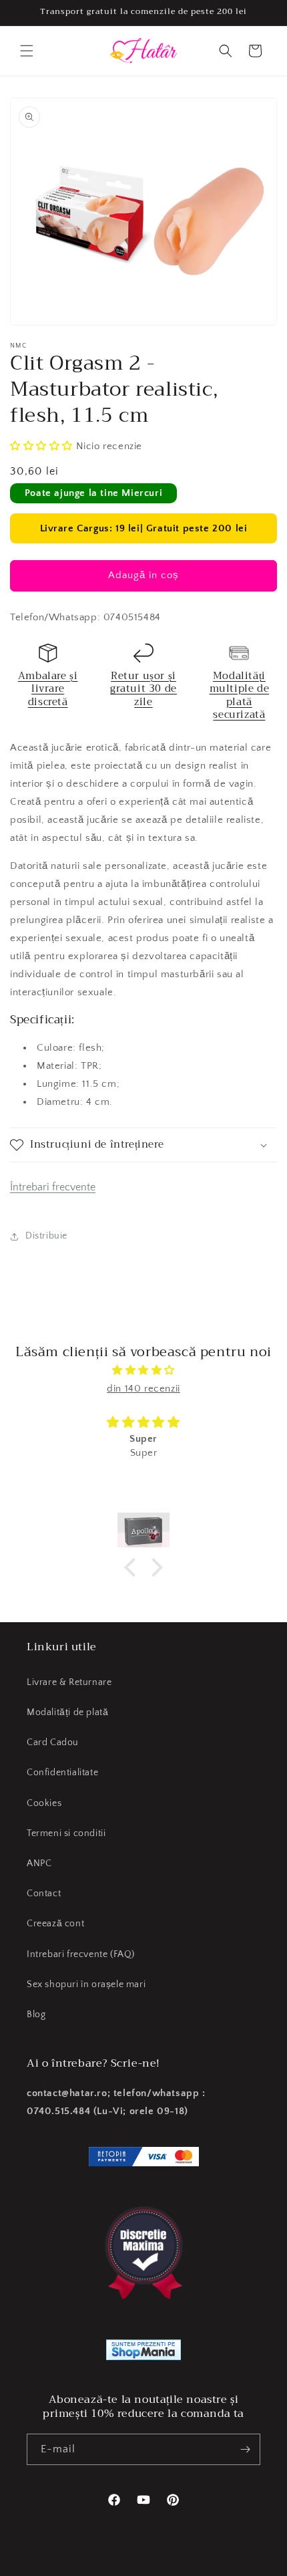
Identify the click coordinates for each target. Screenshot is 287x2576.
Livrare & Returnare (69, 1682)
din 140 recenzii (143, 1389)
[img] (143, 1370)
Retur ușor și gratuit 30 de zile (143, 689)
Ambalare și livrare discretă (48, 689)
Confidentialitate (62, 1773)
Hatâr (63, 2565)
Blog (36, 2015)
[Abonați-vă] (245, 2449)
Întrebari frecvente (53, 1187)
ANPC (39, 1863)
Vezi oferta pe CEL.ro (217, 2558)
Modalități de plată (67, 1712)
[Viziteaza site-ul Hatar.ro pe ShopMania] (143, 2353)
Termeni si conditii (66, 1833)
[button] (27, 51)
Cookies (44, 1803)
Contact (44, 1894)
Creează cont (55, 1924)
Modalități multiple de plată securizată (240, 695)
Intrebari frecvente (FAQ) (81, 1954)
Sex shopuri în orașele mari (86, 1984)
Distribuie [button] (46, 1236)
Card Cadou (53, 1743)
